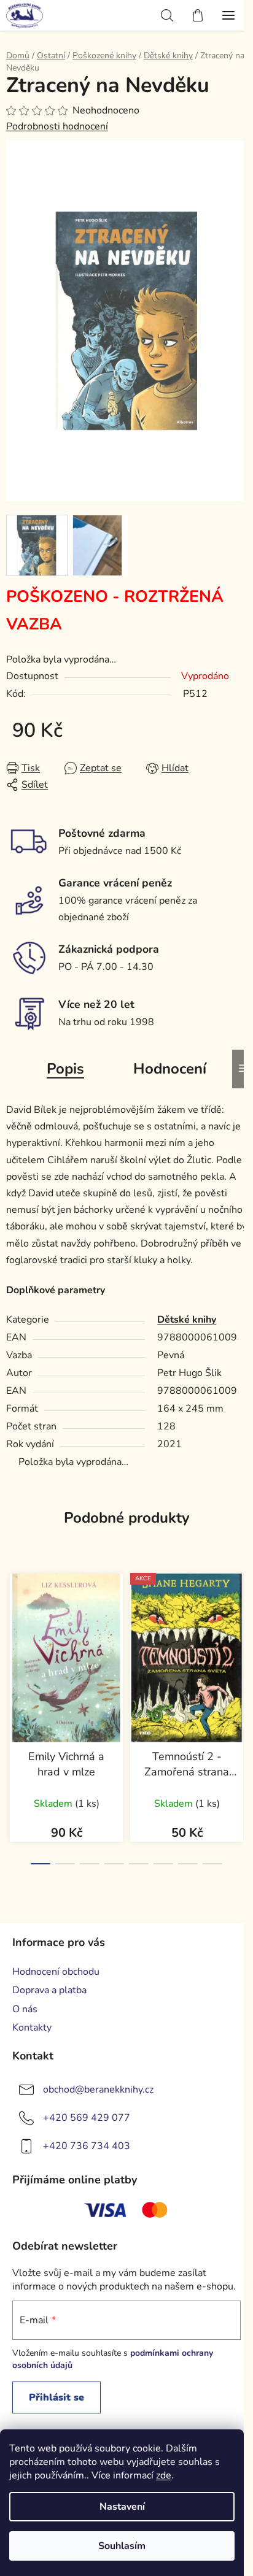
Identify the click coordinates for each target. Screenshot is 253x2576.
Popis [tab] (65, 1069)
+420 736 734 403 (87, 2146)
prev (13, 1635)
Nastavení (122, 2507)
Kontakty (32, 2028)
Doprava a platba (49, 1990)
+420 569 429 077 (87, 2118)
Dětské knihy (187, 1320)
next (240, 1635)
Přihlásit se (56, 2397)
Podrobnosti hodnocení (57, 126)
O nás (25, 2009)
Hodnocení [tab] (170, 1069)
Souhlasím (122, 2546)
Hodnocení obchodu (56, 1972)
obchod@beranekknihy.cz (98, 2090)
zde (164, 2475)
